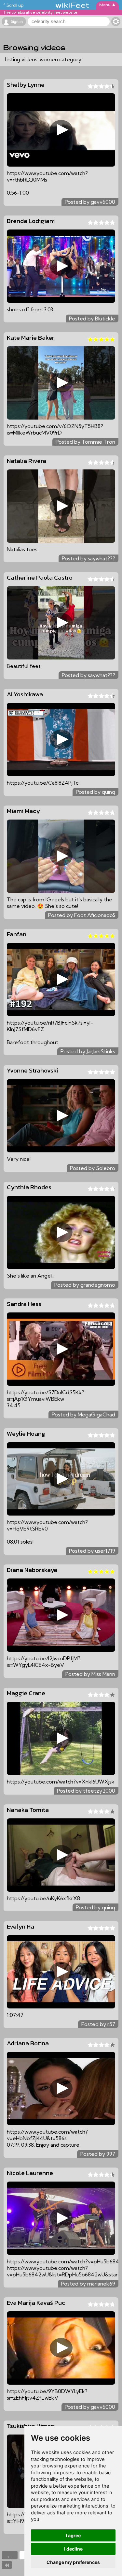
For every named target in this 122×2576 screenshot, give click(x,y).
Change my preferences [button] (73, 2562)
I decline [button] (73, 2549)
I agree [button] (73, 2535)
